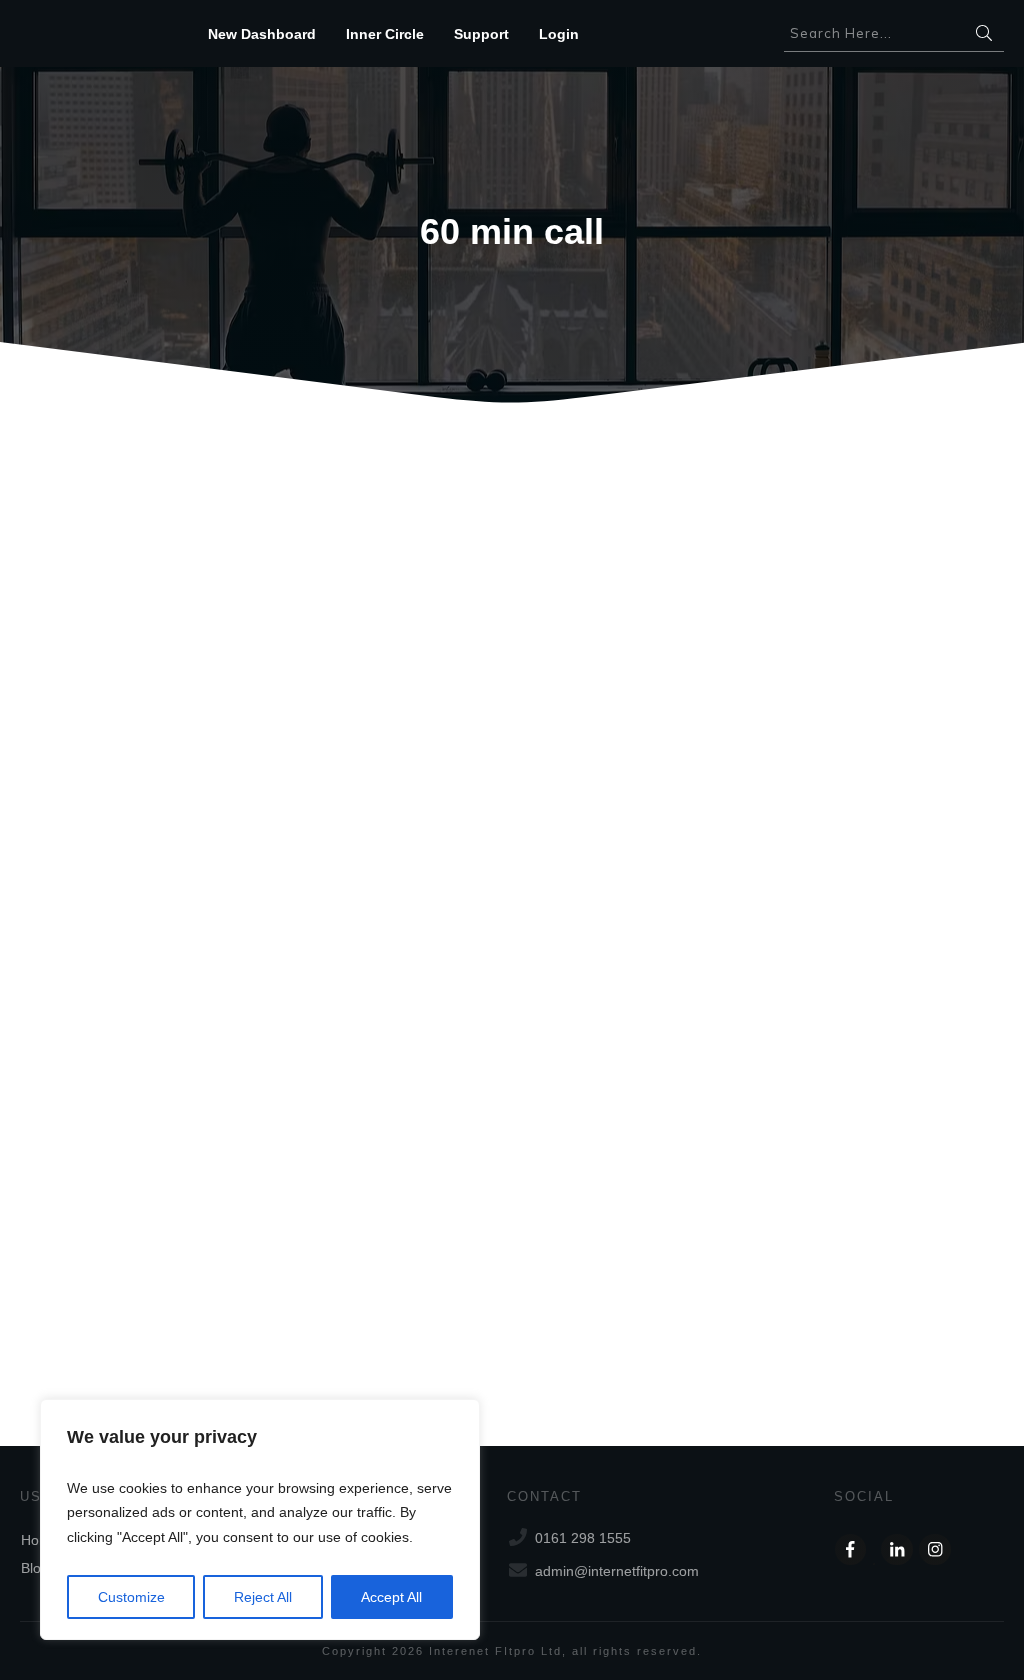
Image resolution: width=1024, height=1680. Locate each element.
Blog (35, 1568)
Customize (131, 1597)
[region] (260, 1520)
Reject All (263, 1597)
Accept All (391, 1597)
